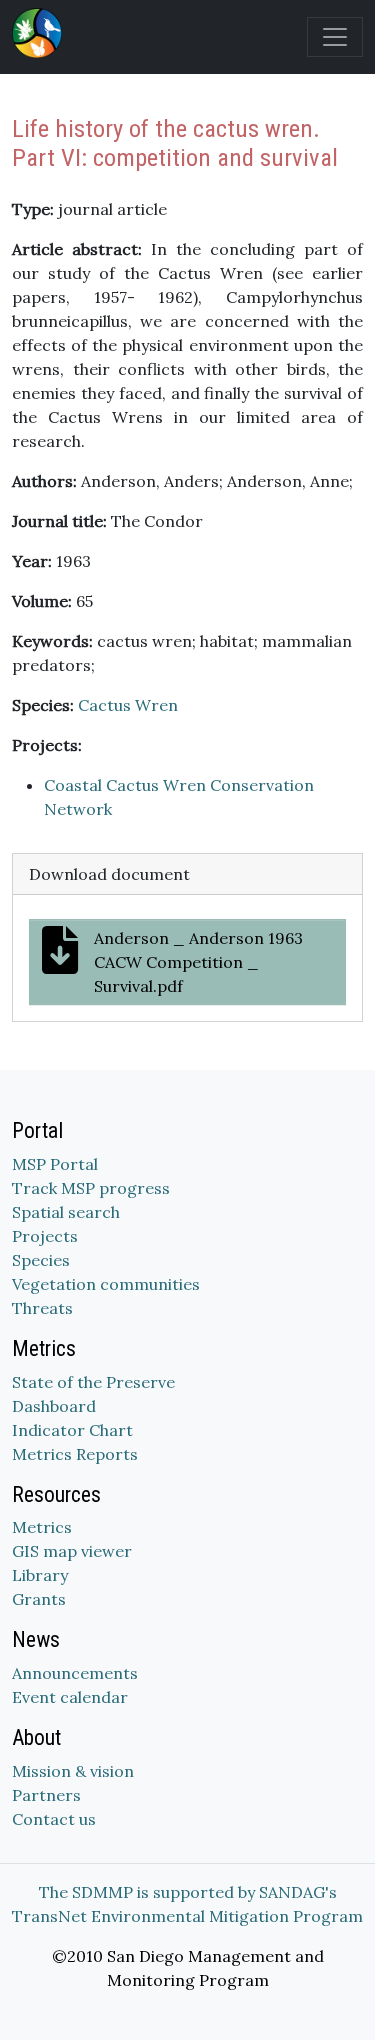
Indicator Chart (72, 1430)
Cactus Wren (128, 705)
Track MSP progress (91, 1188)
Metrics (42, 1527)
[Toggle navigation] (335, 37)
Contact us (54, 1819)
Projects (45, 1236)
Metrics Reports (75, 1454)
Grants (39, 1599)
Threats (42, 1308)
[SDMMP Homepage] (41, 33)
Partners (46, 1795)
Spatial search (66, 1212)
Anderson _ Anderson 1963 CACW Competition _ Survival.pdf (198, 962)
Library (40, 1575)
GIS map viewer (72, 1551)
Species (41, 1260)
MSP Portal (55, 1164)
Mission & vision (73, 1771)
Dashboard (54, 1406)
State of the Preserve (93, 1382)
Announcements (75, 1673)
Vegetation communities (106, 1284)
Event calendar (70, 1697)
